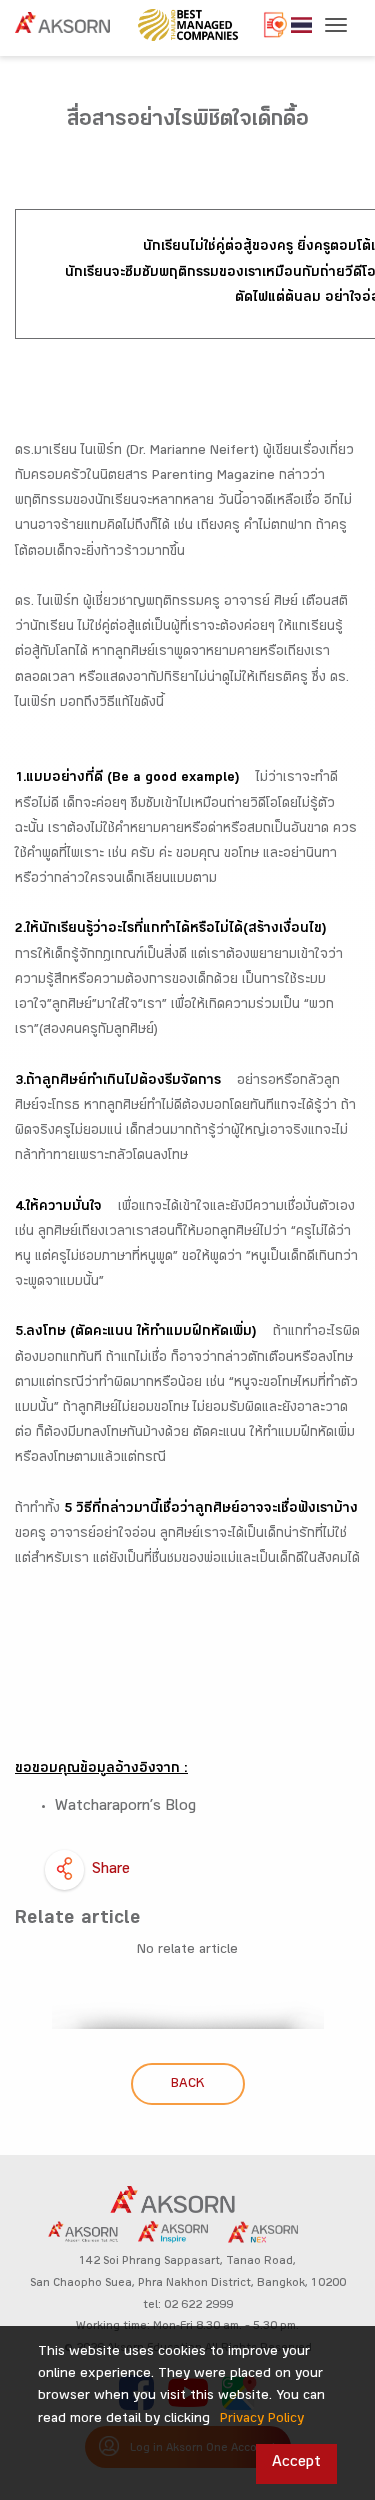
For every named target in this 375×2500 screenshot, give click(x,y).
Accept (296, 2463)
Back (187, 2085)
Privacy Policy (262, 2420)
